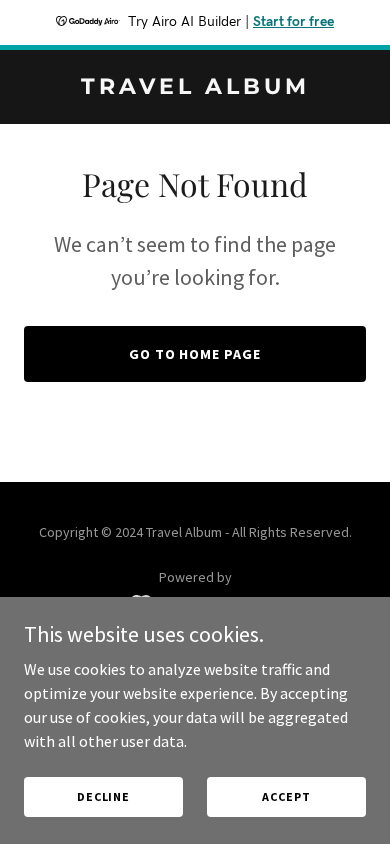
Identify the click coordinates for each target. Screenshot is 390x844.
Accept (286, 796)
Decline (103, 796)
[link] (195, 88)
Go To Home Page (195, 354)
